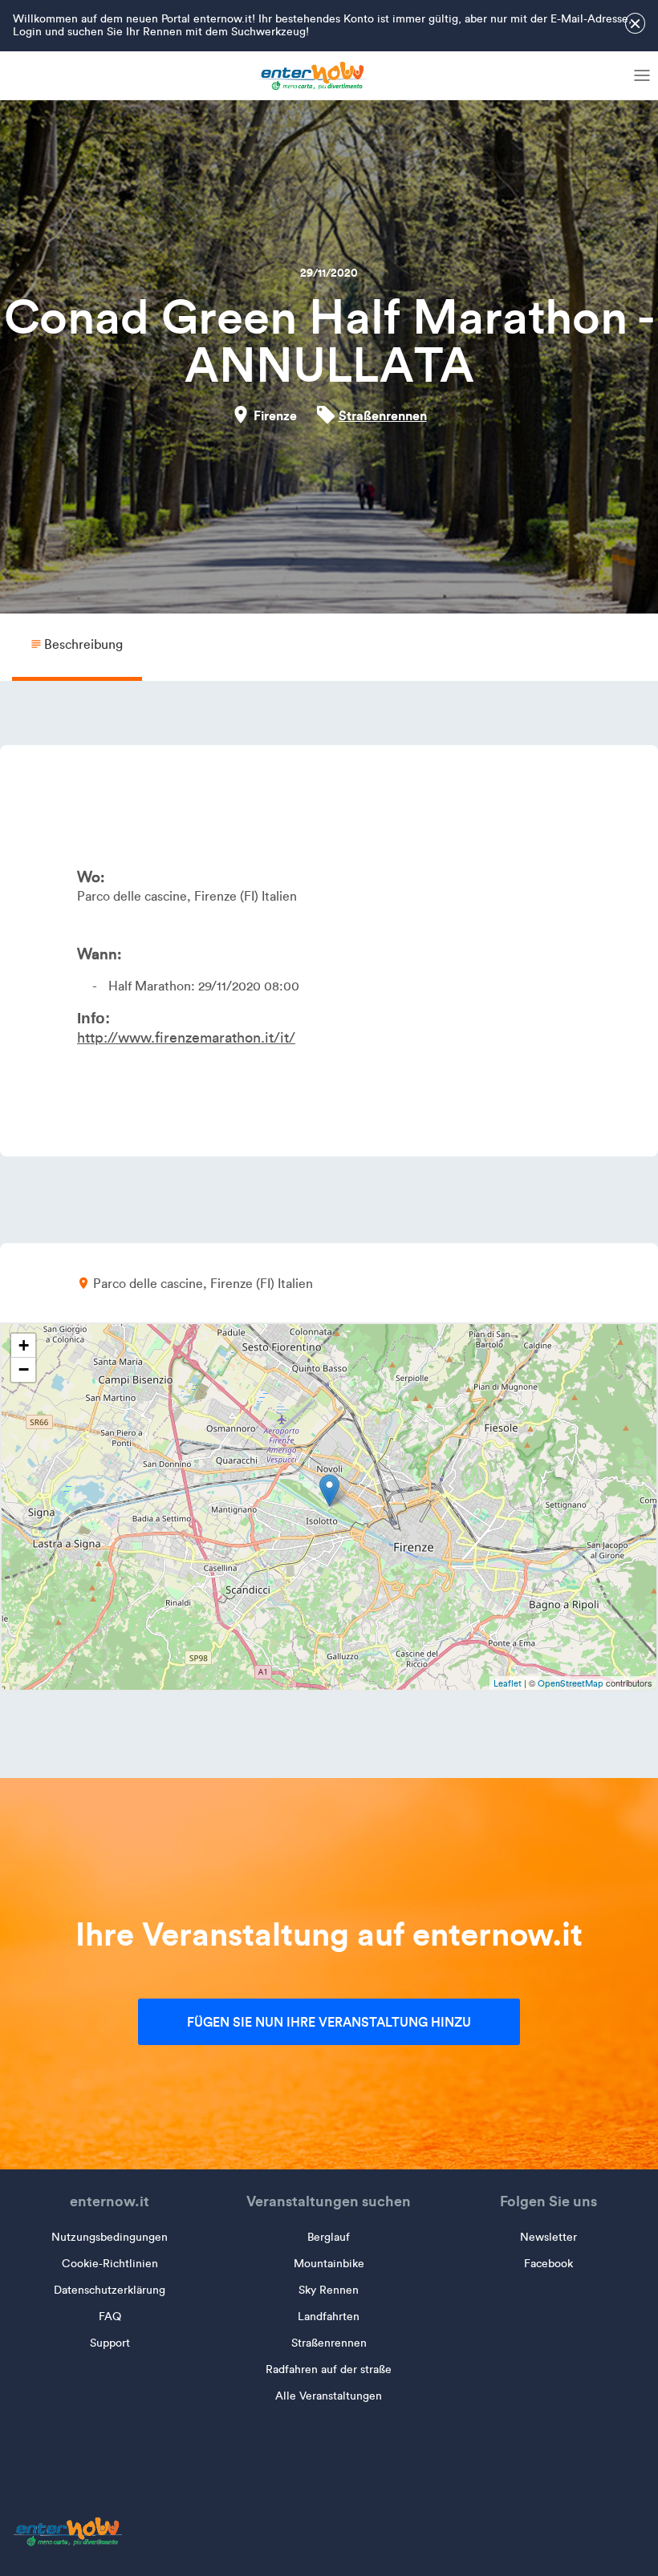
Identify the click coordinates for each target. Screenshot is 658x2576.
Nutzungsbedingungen (110, 2237)
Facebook (548, 2264)
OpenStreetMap (571, 1683)
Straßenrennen (383, 415)
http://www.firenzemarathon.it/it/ (186, 1038)
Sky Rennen (329, 2290)
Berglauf (329, 2237)
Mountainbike (329, 2264)
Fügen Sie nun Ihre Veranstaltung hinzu (329, 2022)
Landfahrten (329, 2317)
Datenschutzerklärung (110, 2290)
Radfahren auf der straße (329, 2369)
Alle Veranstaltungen (329, 2396)
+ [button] (24, 1345)
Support (110, 2343)
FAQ (110, 2317)
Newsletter (548, 2237)
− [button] (24, 1369)
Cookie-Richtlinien (110, 2264)
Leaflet (508, 1683)
